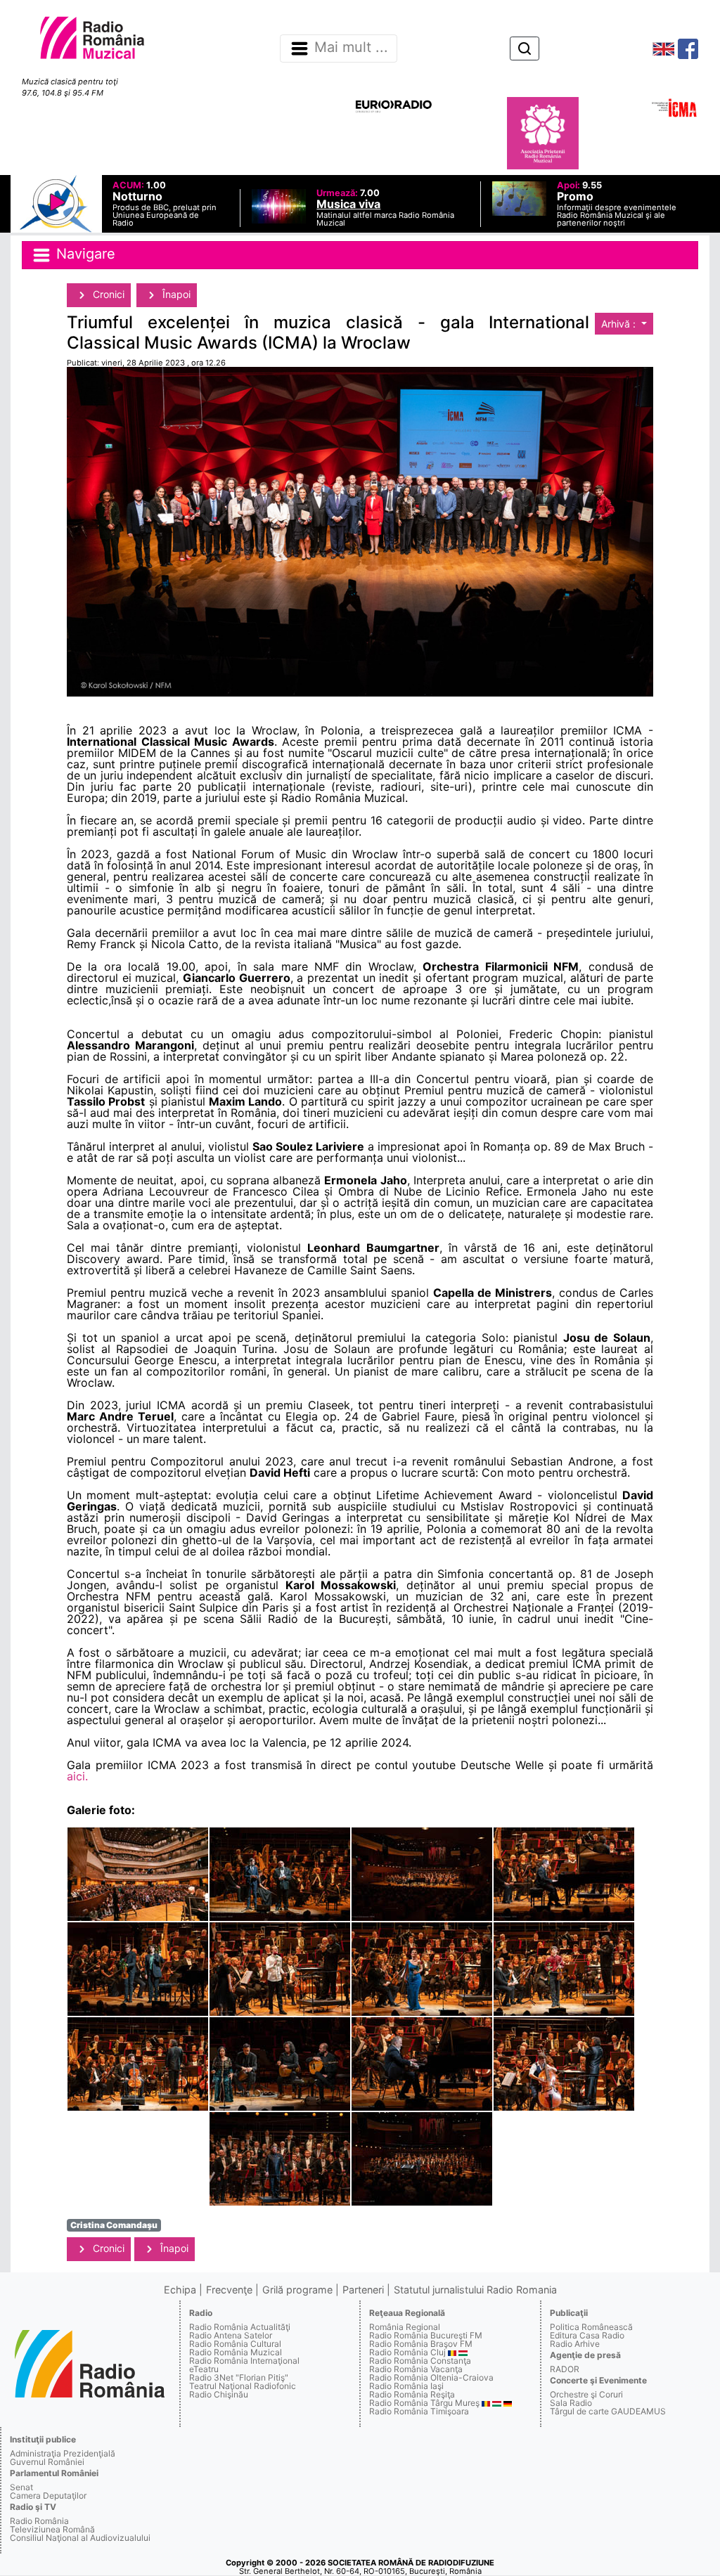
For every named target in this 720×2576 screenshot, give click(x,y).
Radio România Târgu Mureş (424, 2403)
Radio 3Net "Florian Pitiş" (239, 2377)
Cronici (107, 294)
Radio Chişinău (219, 2394)
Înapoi (175, 294)
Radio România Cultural (235, 2344)
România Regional (405, 2327)
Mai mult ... (351, 48)
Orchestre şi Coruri (586, 2394)
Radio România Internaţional (244, 2361)
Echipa (180, 2290)
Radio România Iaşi (406, 2386)
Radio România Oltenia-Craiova (431, 2377)
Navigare (84, 254)
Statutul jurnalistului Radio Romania (475, 2290)
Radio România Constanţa (420, 2361)
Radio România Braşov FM (421, 2344)
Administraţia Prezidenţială (63, 2453)
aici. (77, 1776)
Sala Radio (571, 2403)
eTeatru (204, 2369)
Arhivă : (620, 324)
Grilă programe (297, 2290)
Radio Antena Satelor (231, 2335)
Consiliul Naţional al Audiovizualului (80, 2538)
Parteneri (363, 2290)
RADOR (565, 2369)
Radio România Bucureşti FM (426, 2335)
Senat (21, 2487)
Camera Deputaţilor (48, 2496)
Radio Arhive (575, 2344)
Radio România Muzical (236, 2352)
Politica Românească (591, 2327)
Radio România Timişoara (419, 2411)
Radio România (39, 2521)
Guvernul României (47, 2462)
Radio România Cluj (407, 2352)
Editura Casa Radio (587, 2335)
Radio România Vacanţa (416, 2369)
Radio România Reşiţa (412, 2394)
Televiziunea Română (52, 2529)
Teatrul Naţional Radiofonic (243, 2386)
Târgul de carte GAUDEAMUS (608, 2411)
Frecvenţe (229, 2290)
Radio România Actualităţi (240, 2327)
